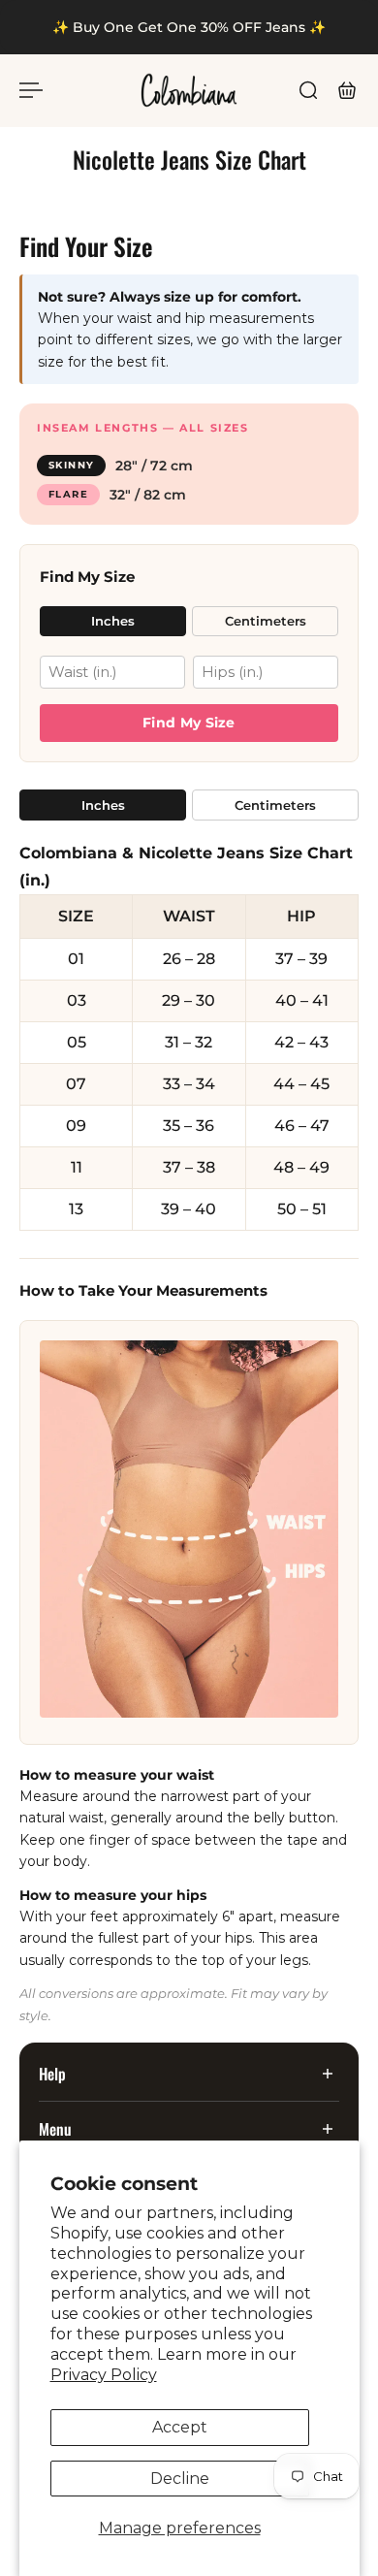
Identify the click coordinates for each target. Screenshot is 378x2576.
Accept (180, 2427)
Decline (180, 2479)
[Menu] (31, 90)
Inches (113, 621)
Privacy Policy (104, 2375)
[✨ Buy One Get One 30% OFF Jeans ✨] (189, 27)
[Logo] (189, 90)
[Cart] (347, 90)
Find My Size (189, 723)
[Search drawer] (308, 90)
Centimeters (266, 621)
